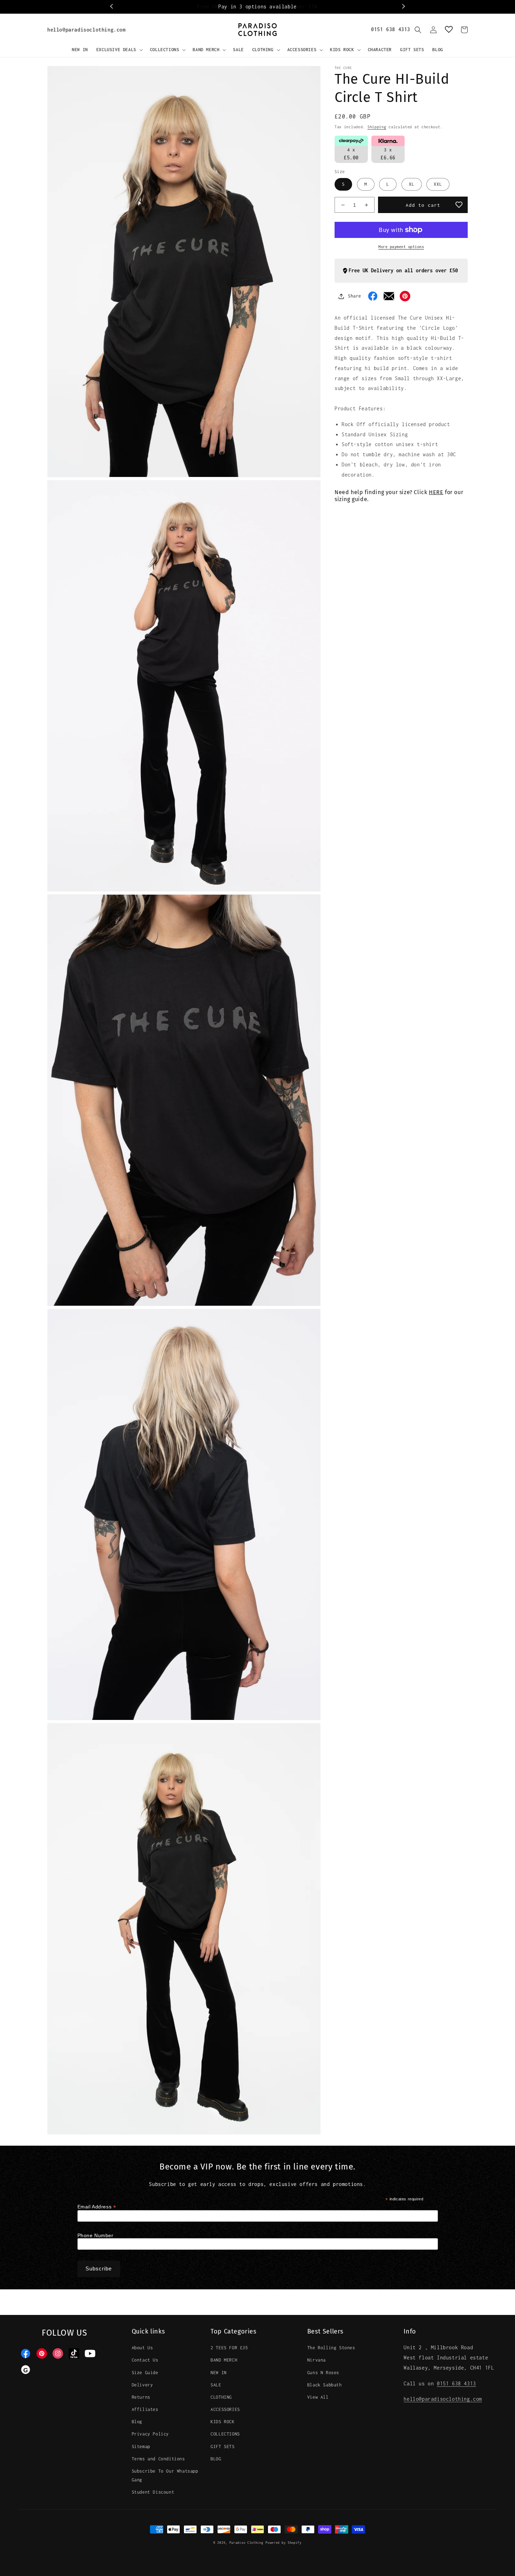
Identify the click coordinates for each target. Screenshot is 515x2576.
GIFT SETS (222, 2447)
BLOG (216, 2459)
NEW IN (219, 2373)
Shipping (377, 127)
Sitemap (141, 2447)
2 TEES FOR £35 (229, 2348)
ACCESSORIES (225, 2409)
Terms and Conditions (158, 2459)
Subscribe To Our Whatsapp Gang (165, 2475)
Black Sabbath (325, 2385)
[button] (119, 50)
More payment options (401, 247)
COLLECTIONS (225, 2434)
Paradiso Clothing (246, 2543)
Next (403, 7)
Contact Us (145, 2360)
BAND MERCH (224, 2360)
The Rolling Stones (331, 2348)
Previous (112, 7)
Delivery (142, 2385)
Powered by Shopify (284, 2543)
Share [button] (355, 296)
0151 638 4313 (391, 29)
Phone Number (95, 2235)
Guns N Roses (323, 2373)
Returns (141, 2397)
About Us (142, 2348)
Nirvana (317, 2360)
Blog (137, 2422)
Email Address (97, 2207)
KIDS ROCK (222, 2422)
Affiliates (145, 2409)
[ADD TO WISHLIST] (459, 205)
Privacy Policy (150, 2434)
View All (318, 2397)
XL (412, 184)
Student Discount (153, 2492)
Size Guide (145, 2373)
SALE (216, 2385)
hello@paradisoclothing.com (87, 30)
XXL (438, 184)
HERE (436, 492)
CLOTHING (221, 2397)
